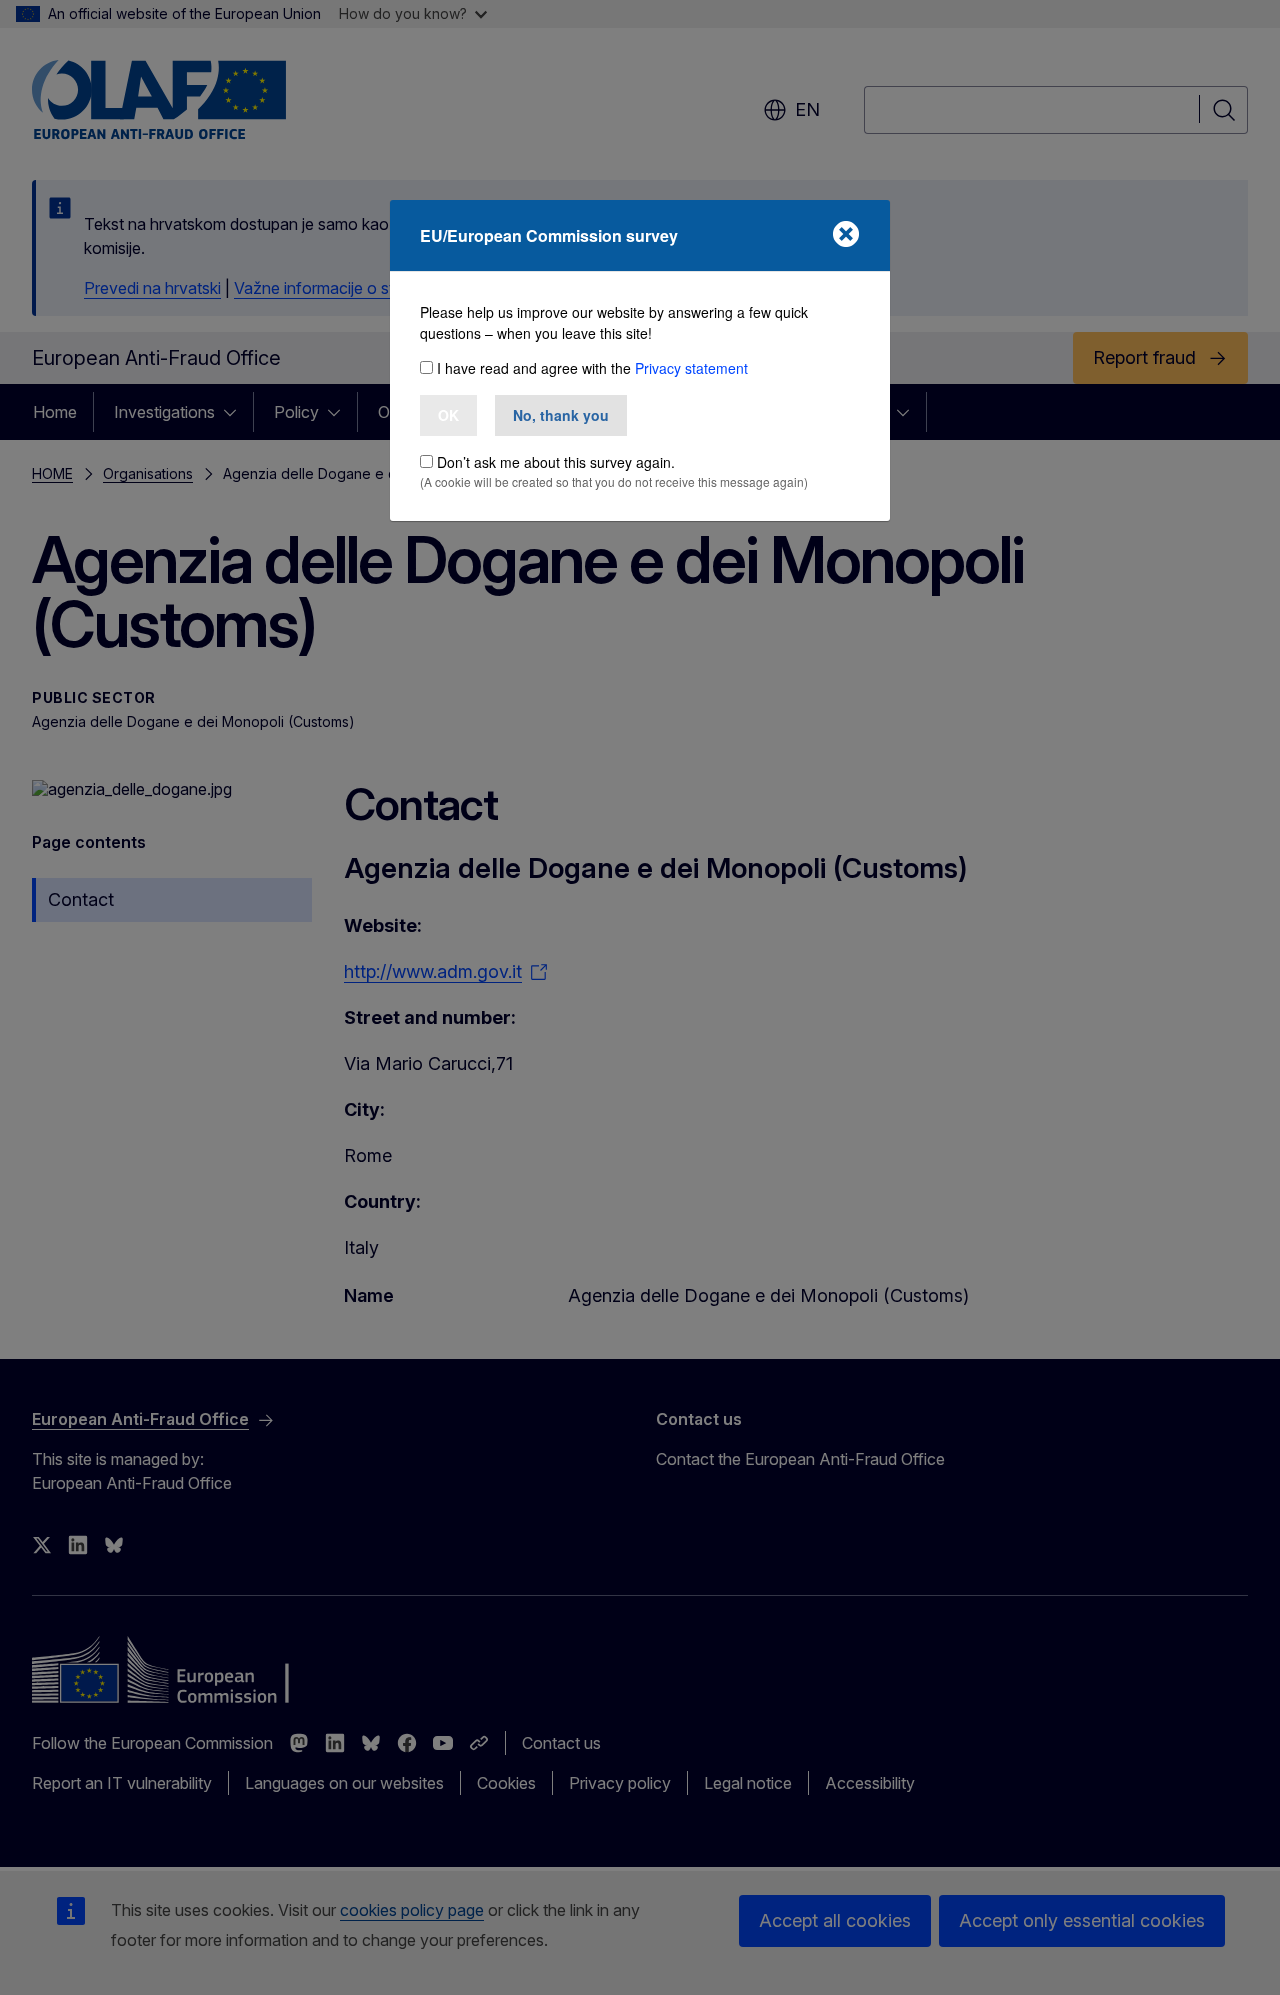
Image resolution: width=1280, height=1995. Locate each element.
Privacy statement (691, 368)
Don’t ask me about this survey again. (556, 462)
